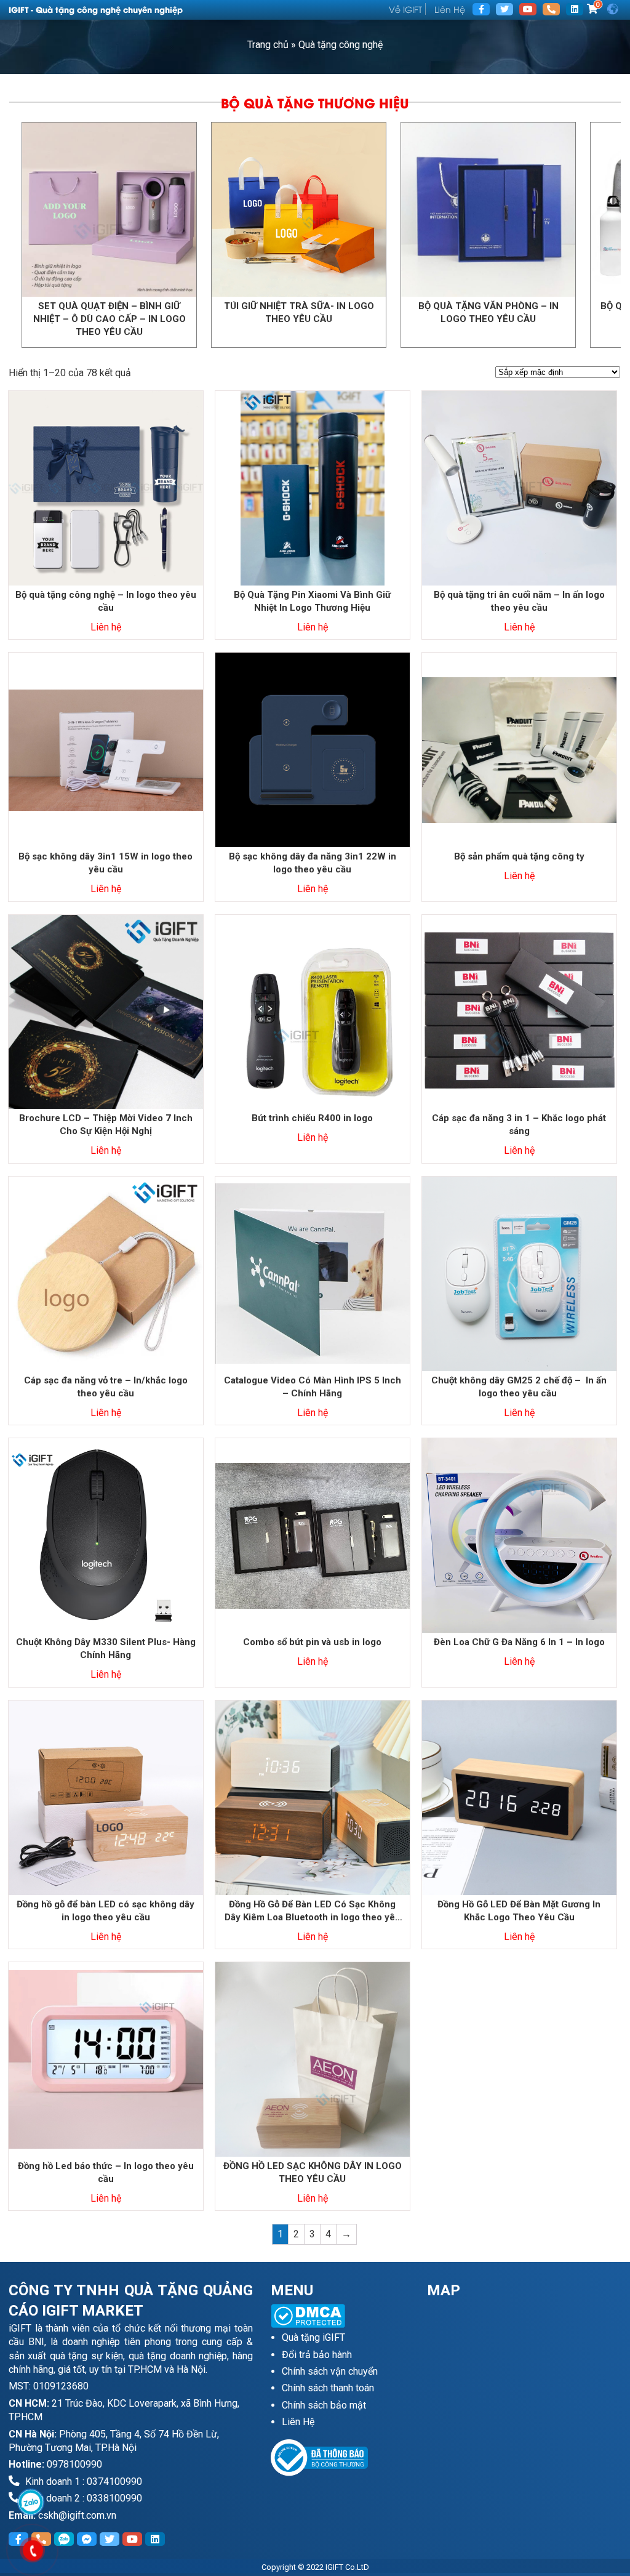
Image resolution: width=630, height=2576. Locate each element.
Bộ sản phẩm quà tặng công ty (519, 856)
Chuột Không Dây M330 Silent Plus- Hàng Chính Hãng (106, 1648)
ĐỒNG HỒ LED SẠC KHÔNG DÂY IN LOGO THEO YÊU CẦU (313, 2172)
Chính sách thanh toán (328, 2388)
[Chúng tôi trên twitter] (504, 9)
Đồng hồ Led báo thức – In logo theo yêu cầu (106, 2172)
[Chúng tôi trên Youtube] (528, 9)
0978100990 (74, 2464)
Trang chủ (268, 45)
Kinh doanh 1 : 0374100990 (82, 2481)
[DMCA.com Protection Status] (340, 2316)
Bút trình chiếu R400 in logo (312, 1118)
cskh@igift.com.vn (77, 2515)
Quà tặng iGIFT (313, 2337)
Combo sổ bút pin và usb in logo (312, 1642)
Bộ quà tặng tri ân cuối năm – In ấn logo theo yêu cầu (519, 601)
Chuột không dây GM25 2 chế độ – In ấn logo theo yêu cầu (519, 1387)
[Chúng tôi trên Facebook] (481, 9)
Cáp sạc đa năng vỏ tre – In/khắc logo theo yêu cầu (106, 1387)
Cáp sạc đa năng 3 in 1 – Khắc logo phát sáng (519, 1125)
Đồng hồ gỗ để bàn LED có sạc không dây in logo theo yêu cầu (106, 1911)
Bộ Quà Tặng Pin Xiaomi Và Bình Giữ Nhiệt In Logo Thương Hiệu (312, 601)
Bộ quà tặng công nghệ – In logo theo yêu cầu (106, 601)
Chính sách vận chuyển (330, 2371)
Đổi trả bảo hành (317, 2355)
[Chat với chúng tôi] (30, 2502)
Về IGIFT (405, 9)
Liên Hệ (450, 9)
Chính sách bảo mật (324, 2405)
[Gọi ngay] (551, 9)
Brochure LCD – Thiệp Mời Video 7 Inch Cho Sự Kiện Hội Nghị (106, 1125)
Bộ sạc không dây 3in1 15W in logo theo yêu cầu (106, 863)
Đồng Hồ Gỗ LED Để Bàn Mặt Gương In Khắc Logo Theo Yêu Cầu (519, 1911)
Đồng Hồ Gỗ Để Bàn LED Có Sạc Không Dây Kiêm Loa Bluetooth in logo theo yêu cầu (313, 1911)
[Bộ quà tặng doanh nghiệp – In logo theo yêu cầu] (424, 210)
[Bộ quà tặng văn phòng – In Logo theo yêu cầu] (234, 210)
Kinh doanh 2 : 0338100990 (82, 2498)
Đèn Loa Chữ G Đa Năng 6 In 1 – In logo (519, 1642)
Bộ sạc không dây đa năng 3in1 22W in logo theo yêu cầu (313, 863)
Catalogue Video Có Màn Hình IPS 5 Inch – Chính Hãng (313, 1387)
